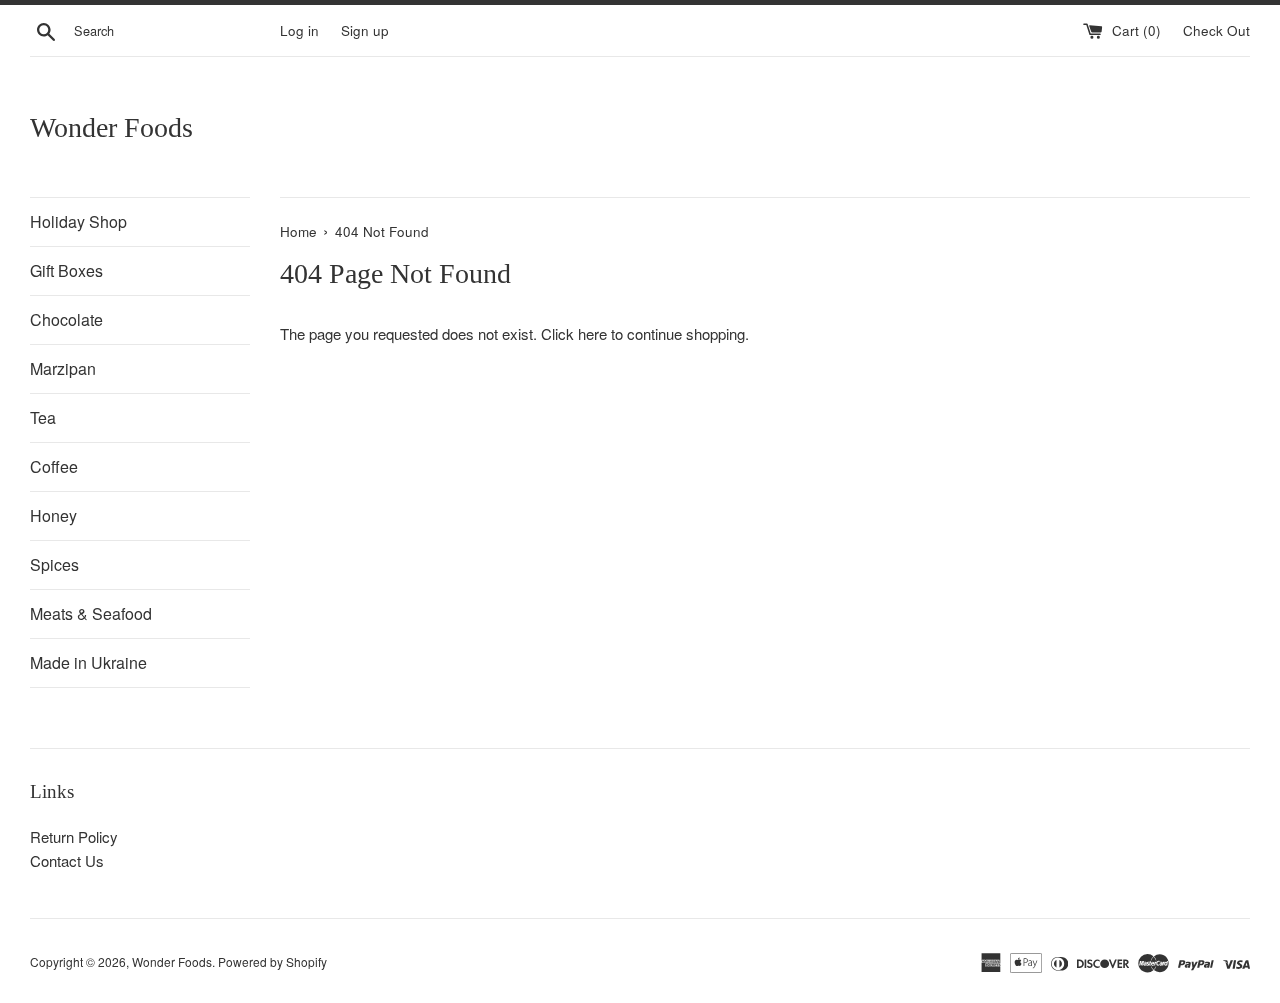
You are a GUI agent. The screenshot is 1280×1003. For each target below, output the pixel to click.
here (592, 333)
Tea (43, 417)
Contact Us (67, 860)
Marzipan (63, 368)
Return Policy (74, 836)
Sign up (365, 30)
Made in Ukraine (88, 662)
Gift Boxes (66, 270)
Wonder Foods (111, 127)
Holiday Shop (78, 221)
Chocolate (66, 319)
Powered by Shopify (272, 961)
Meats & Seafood (91, 613)
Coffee (54, 466)
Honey (53, 515)
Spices (54, 564)
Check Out (1216, 30)
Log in (299, 30)
